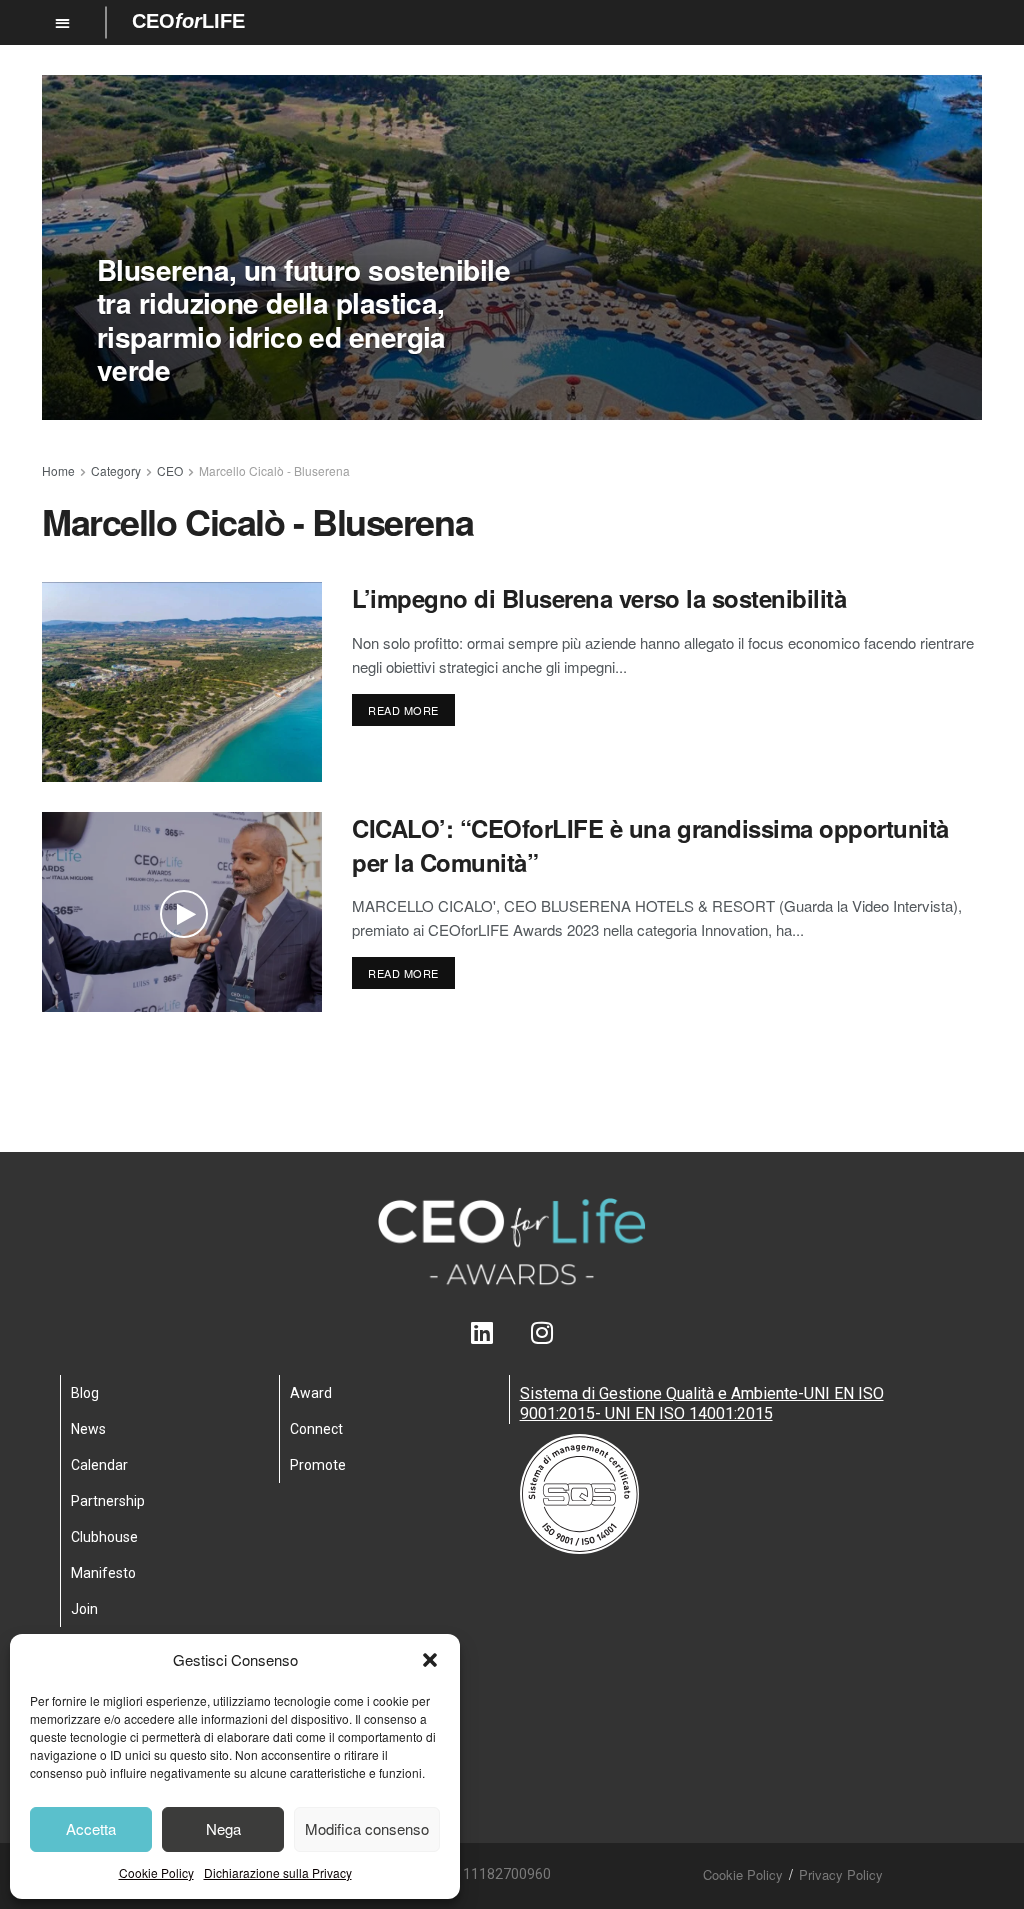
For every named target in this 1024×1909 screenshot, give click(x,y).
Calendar (99, 1465)
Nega (223, 1828)
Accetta (91, 1828)
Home (58, 470)
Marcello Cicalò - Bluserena (274, 470)
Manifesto (103, 1573)
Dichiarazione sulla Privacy (278, 1872)
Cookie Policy (156, 1872)
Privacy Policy (841, 1874)
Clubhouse (104, 1537)
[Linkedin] (482, 1332)
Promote (318, 1465)
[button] (430, 1660)
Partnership (108, 1501)
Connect (316, 1429)
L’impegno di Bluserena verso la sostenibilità (599, 598)
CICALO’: (650, 845)
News (88, 1429)
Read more (403, 710)
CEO (170, 470)
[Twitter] (512, 1332)
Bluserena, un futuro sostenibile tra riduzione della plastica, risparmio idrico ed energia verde (303, 320)
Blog (85, 1393)
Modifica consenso (367, 1828)
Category (116, 470)
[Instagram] (542, 1332)
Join (84, 1609)
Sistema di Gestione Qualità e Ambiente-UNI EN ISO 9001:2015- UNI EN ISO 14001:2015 (702, 1403)
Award (311, 1393)
